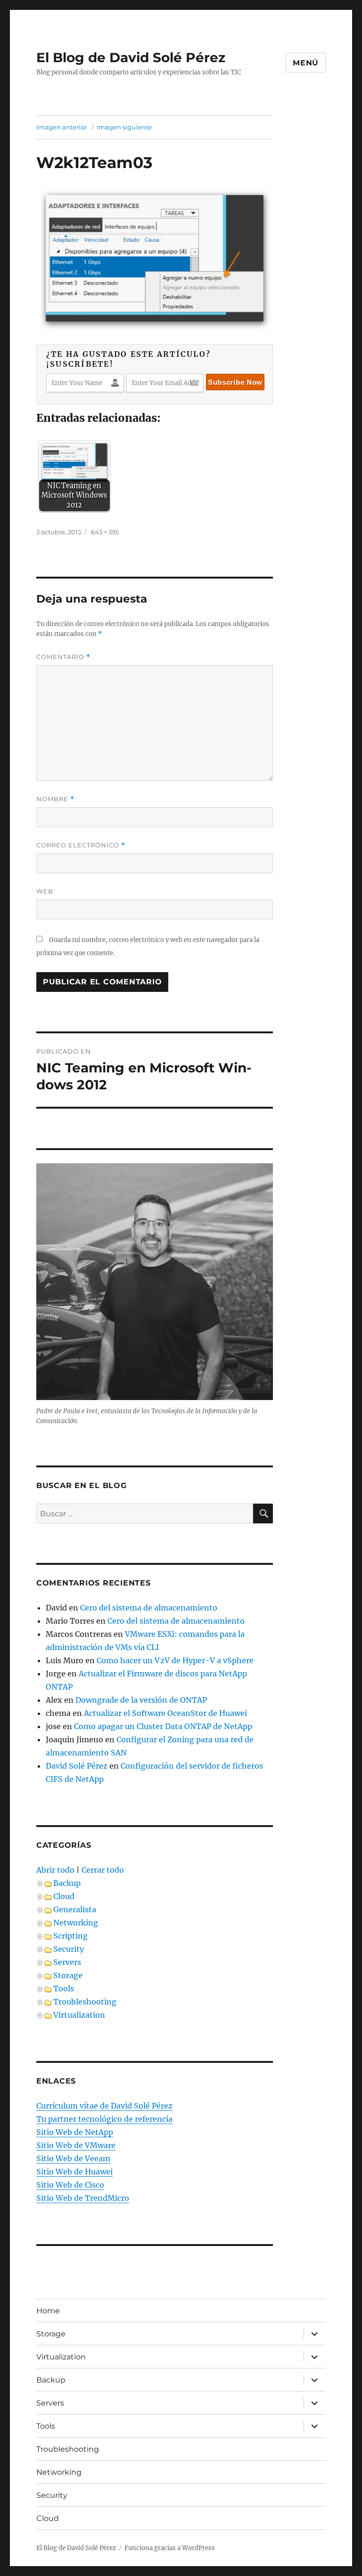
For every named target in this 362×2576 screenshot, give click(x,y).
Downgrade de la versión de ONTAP (141, 1700)
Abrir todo (55, 1870)
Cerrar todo (103, 1870)
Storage (68, 1975)
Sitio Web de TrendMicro (83, 2198)
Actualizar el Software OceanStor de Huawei (165, 1713)
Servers (67, 1962)
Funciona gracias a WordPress (170, 2548)
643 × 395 (105, 532)
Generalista (75, 1909)
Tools (64, 1988)
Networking (76, 1923)
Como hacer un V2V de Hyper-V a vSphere (175, 1660)
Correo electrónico (81, 845)
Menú (306, 63)
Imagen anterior (62, 127)
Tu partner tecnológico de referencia (104, 2119)
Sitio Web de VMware (76, 2145)
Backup (67, 1883)
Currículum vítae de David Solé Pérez (104, 2106)
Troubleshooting (85, 2002)
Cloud (64, 1896)
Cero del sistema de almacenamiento (149, 1608)
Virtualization (79, 2015)
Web (45, 891)
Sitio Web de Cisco (70, 2185)
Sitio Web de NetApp (75, 2132)
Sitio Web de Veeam (73, 2158)
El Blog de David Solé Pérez (131, 57)
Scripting (70, 1936)
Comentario (63, 657)
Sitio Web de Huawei (74, 2172)
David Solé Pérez (77, 1766)
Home (48, 2311)
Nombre (55, 799)
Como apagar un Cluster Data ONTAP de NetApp (163, 1726)
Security (69, 1949)
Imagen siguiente (124, 127)
